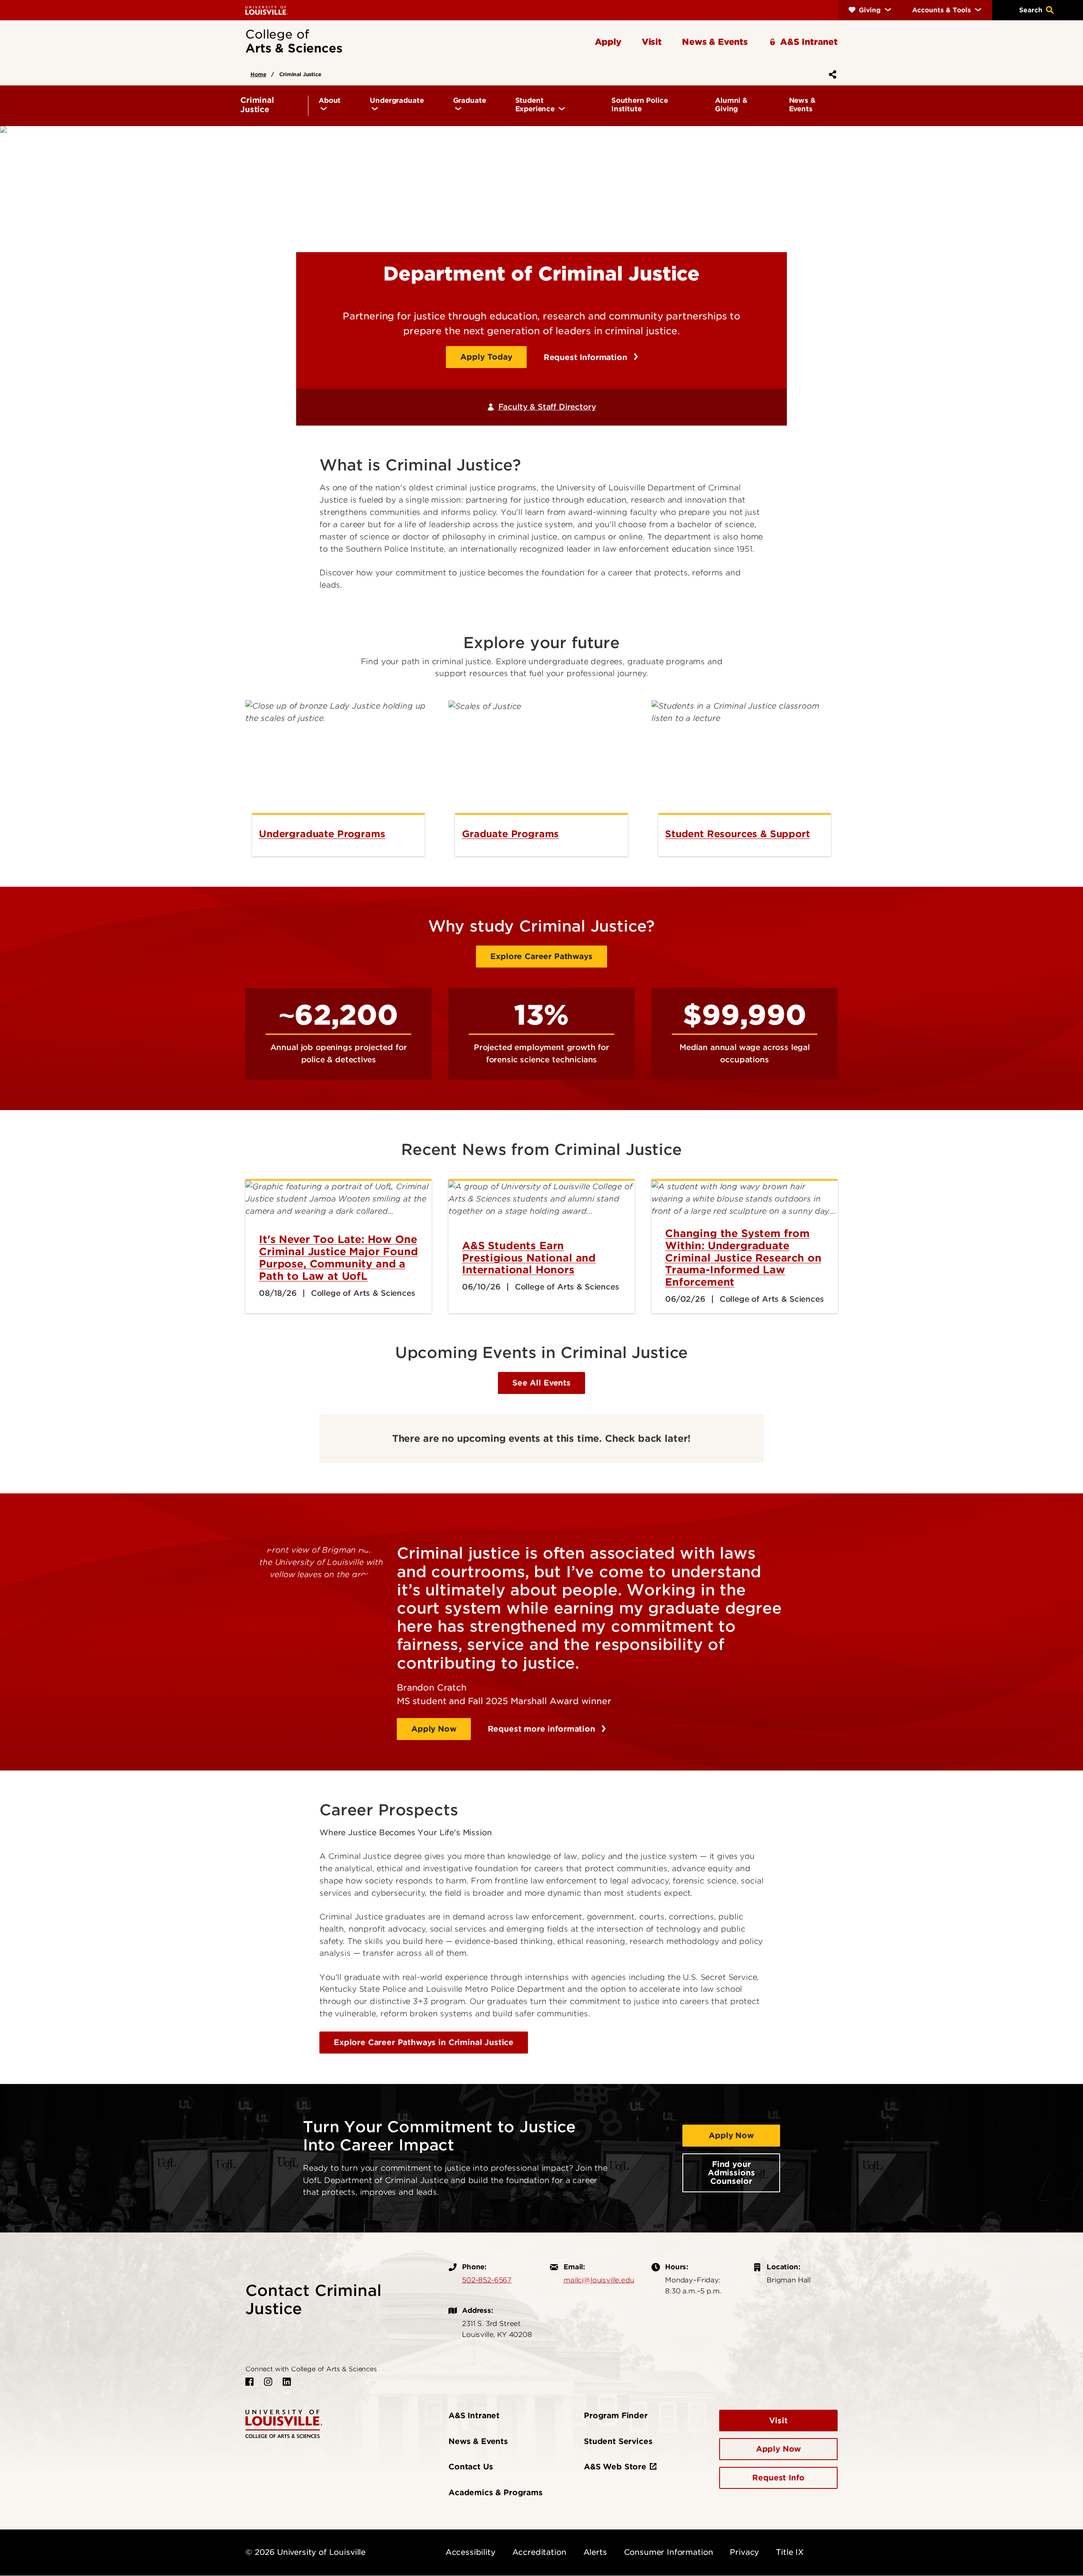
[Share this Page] (831, 74)
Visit (778, 2421)
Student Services (618, 2441)
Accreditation (539, 2552)
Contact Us (471, 2467)
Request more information (543, 1729)
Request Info (778, 2478)
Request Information (587, 357)
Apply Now (434, 1729)
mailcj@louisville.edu (599, 2280)
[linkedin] (287, 2382)
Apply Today (486, 357)
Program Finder (616, 2415)
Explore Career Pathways (541, 956)
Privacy (744, 2552)
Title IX (790, 2552)
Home (258, 74)
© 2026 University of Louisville (305, 2552)
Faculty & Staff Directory (547, 407)
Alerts (595, 2552)
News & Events (478, 2441)
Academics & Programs (496, 2492)
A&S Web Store (615, 2467)
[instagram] (268, 2382)
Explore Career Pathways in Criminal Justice (424, 2042)
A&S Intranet (474, 2415)
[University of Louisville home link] (267, 10)
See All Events (541, 1383)
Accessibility (470, 2552)
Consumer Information (669, 2552)
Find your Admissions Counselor (731, 2173)
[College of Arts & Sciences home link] (284, 2423)
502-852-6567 (487, 2280)
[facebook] (250, 2382)
